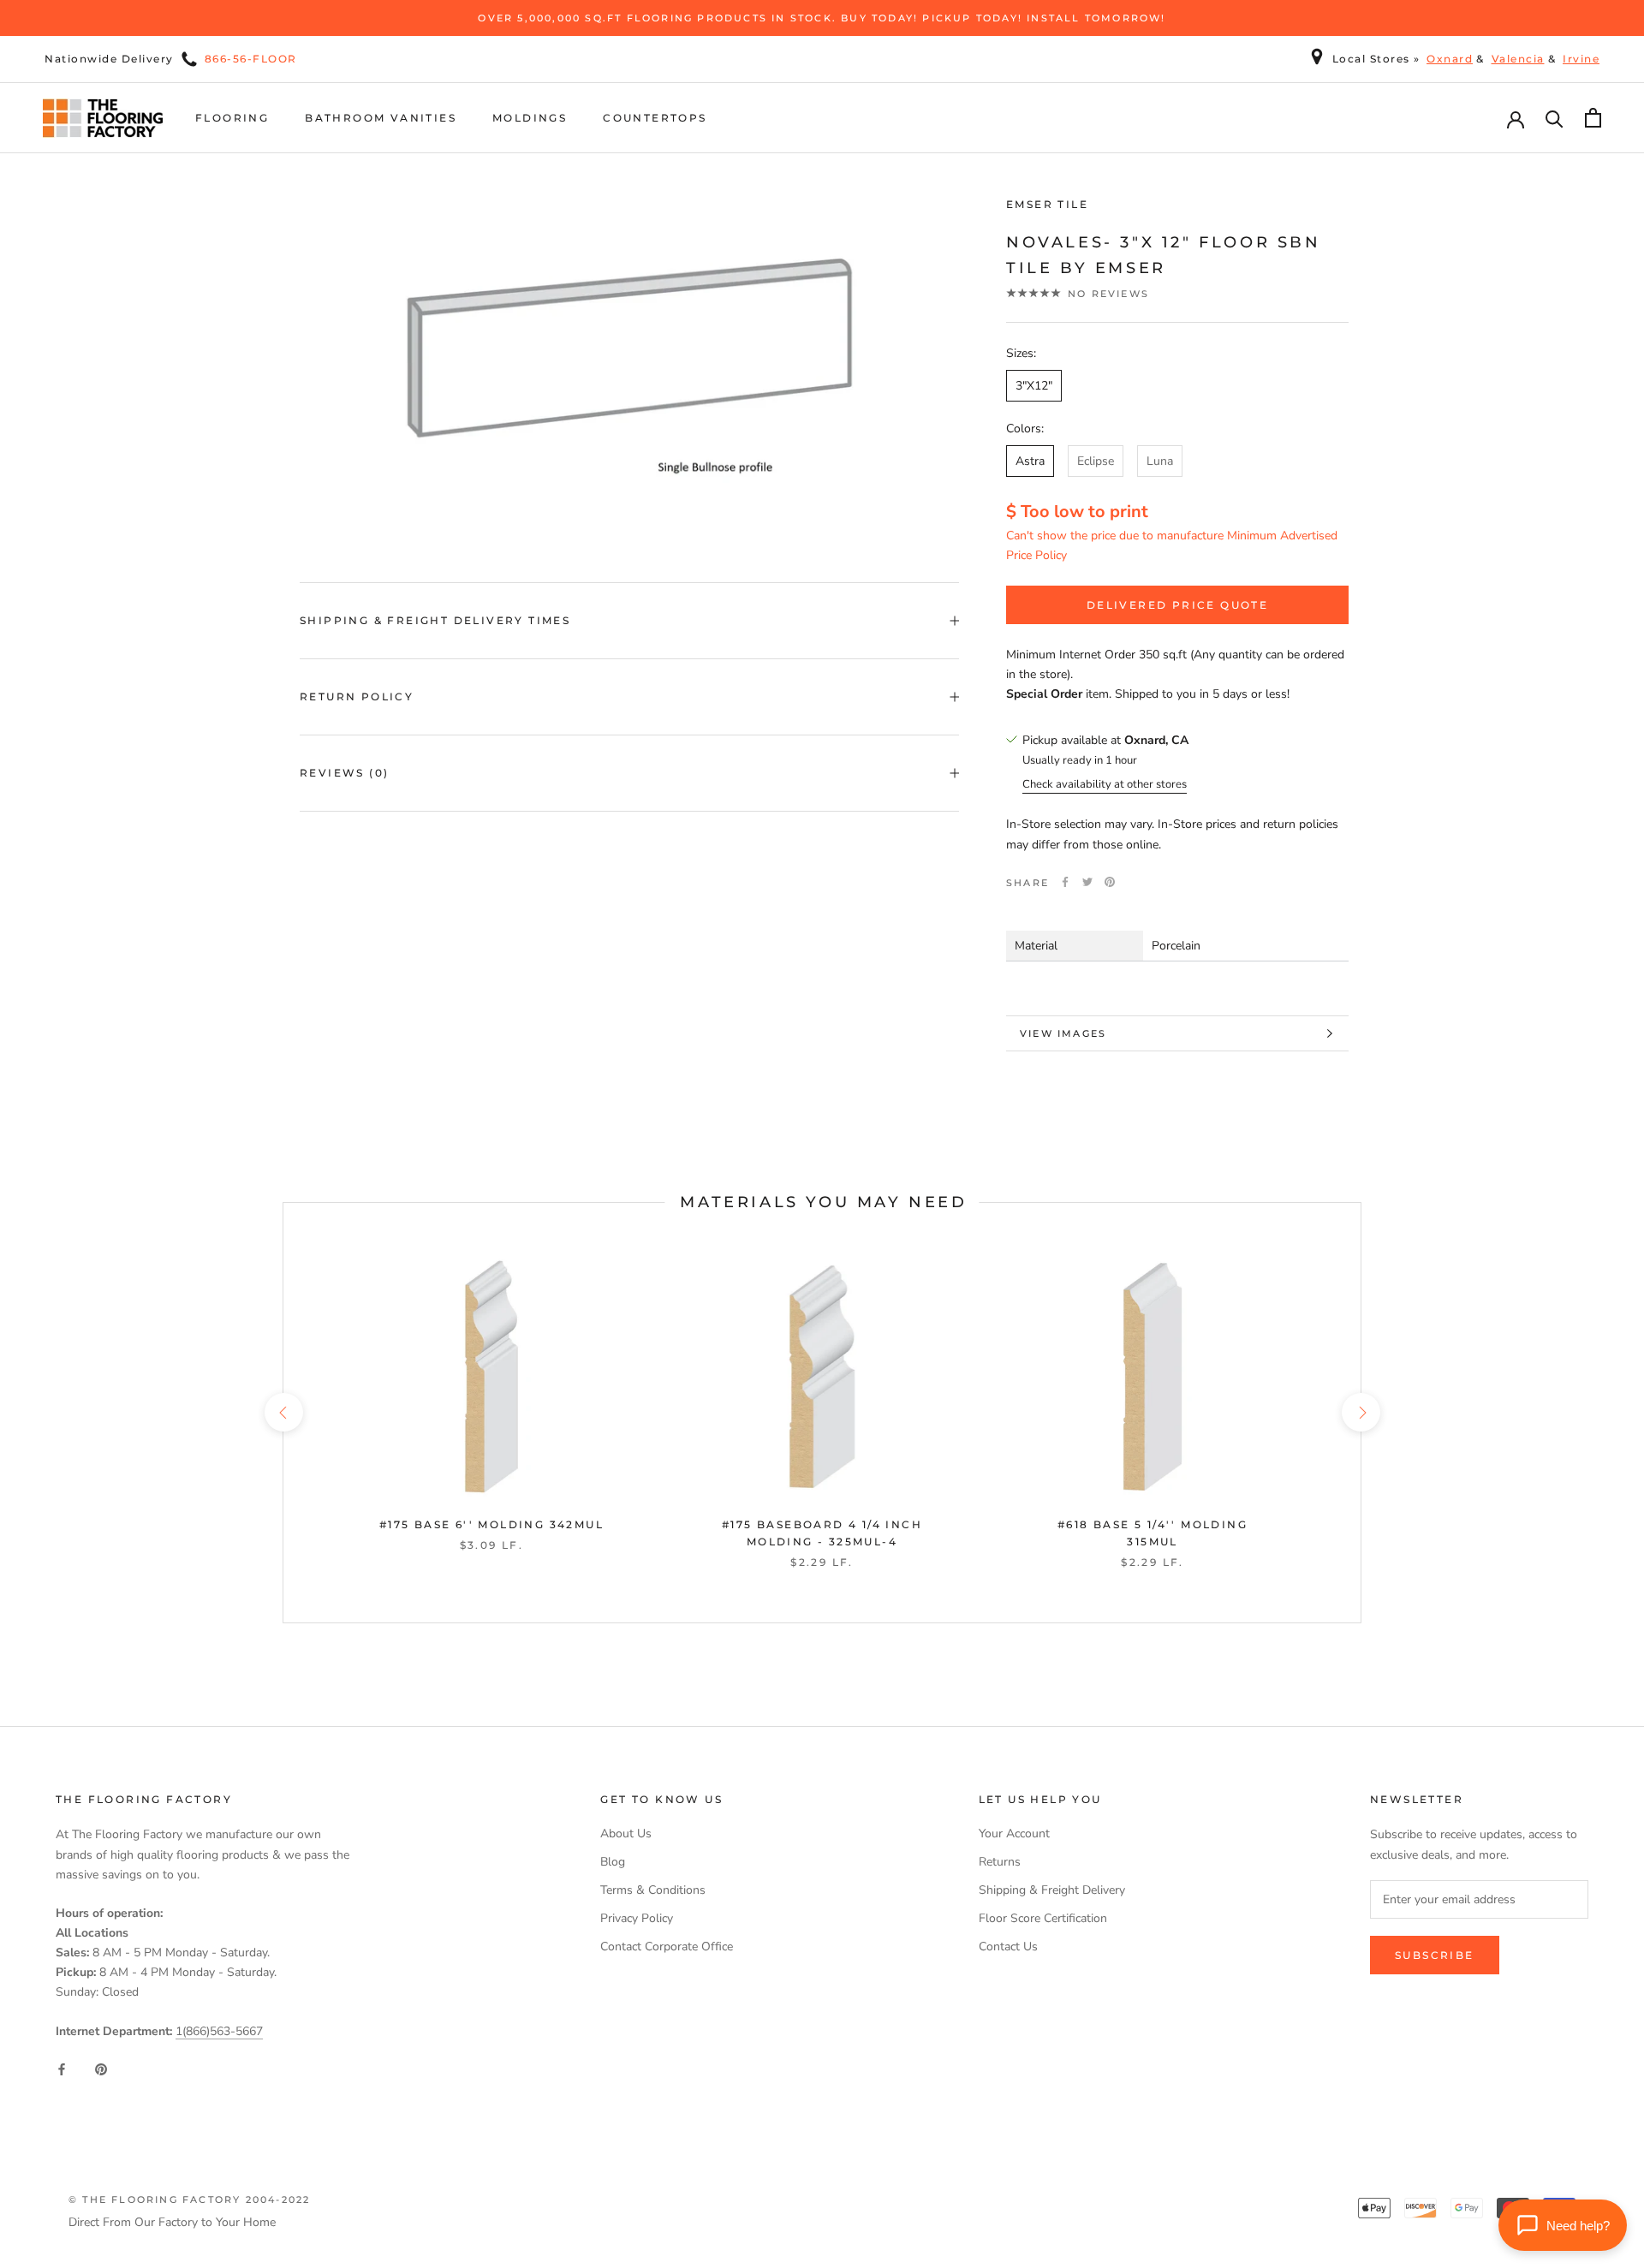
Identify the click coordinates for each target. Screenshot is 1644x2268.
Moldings (530, 118)
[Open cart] (1593, 118)
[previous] (283, 1412)
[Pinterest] (1110, 882)
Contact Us (1008, 1947)
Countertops (655, 118)
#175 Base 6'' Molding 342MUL (491, 1524)
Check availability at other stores (1105, 784)
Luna (1160, 461)
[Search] (1555, 118)
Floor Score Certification (1043, 1918)
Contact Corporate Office (667, 1947)
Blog (613, 1862)
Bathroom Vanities (381, 118)
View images (1063, 1033)
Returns (1000, 1862)
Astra (1030, 461)
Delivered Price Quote (1177, 605)
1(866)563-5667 (219, 2031)
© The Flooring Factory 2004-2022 (189, 2200)
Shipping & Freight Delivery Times (435, 620)
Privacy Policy (637, 1918)
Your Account (1014, 1833)
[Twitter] (1087, 882)
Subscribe (1435, 1955)
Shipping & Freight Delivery (1052, 1890)
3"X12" (1034, 385)
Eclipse (1096, 461)
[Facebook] (1065, 882)
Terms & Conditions (653, 1890)
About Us (626, 1833)
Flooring (232, 118)
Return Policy (357, 696)
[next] (1360, 1412)
